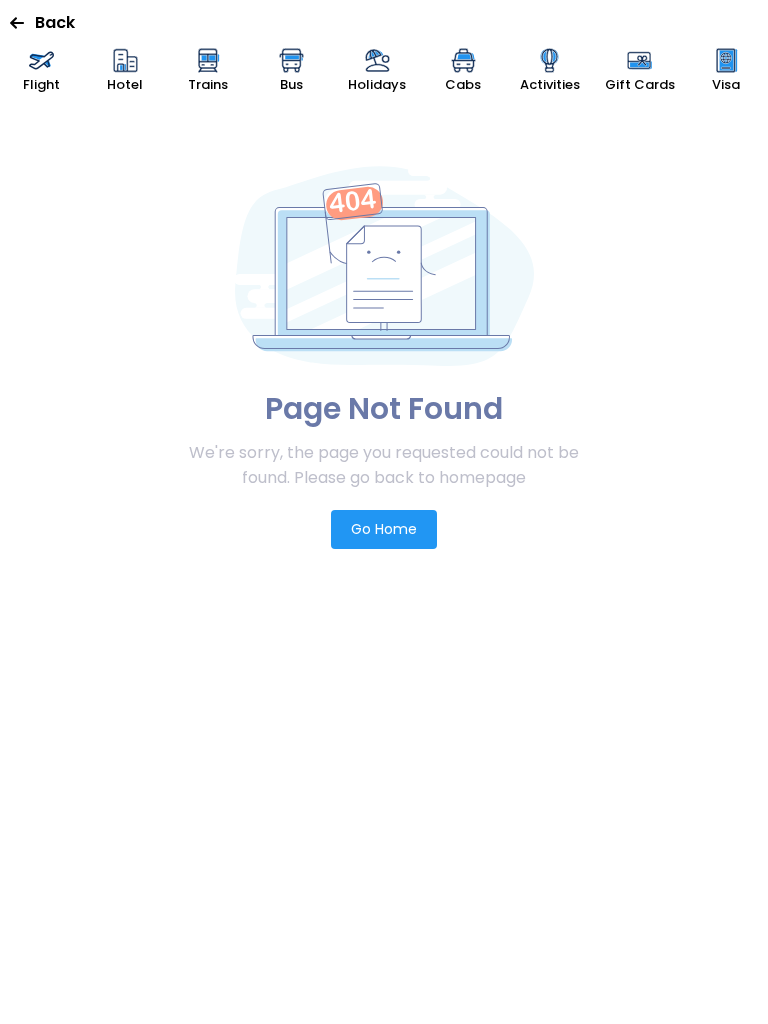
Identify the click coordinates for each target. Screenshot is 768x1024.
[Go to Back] (22, 23)
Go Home (384, 529)
